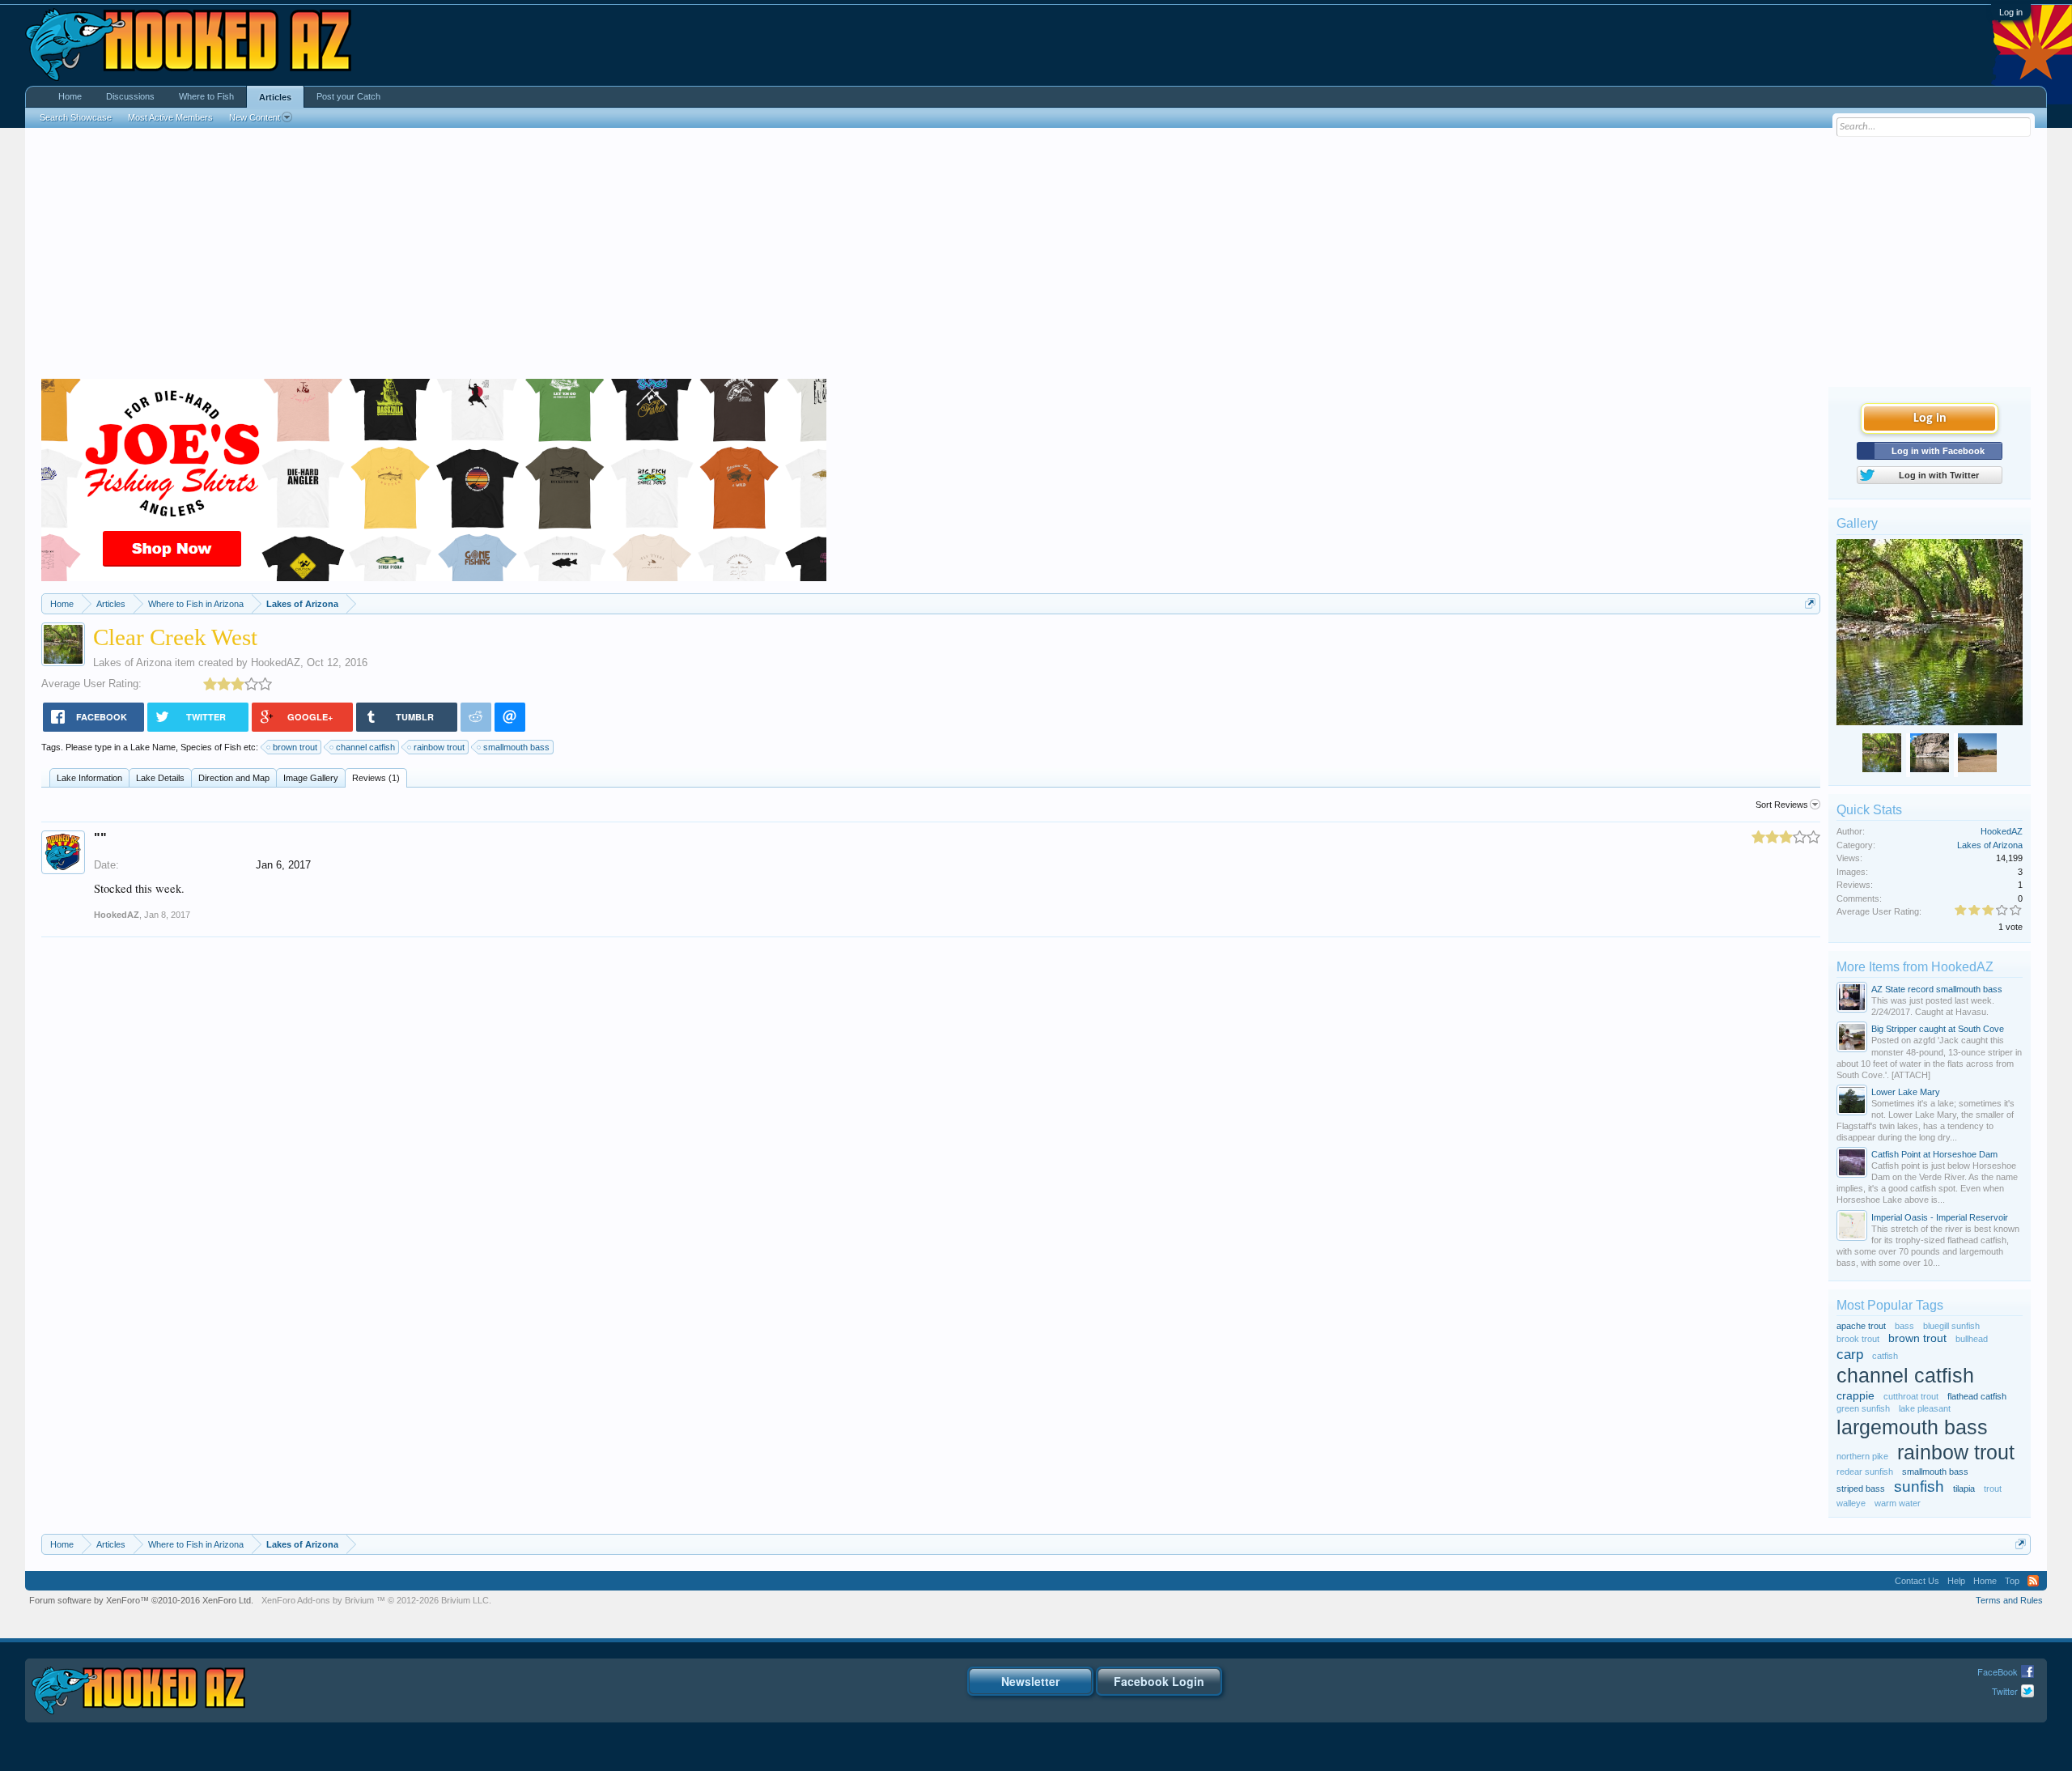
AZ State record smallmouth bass (1937, 989)
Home (70, 96)
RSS (2033, 1581)
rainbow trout (439, 747)
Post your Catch (348, 96)
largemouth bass (1912, 1427)
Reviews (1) (376, 778)
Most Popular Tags (1890, 1305)
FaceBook (1998, 1671)
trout (1993, 1489)
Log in (2011, 12)
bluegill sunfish (1951, 1326)
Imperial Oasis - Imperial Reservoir (1940, 1217)
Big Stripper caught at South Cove (1938, 1029)
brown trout (295, 747)
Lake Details (160, 778)
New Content (255, 117)
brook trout (1858, 1339)
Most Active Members (170, 117)
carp (1850, 1354)
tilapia (1964, 1489)
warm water (1898, 1503)
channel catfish (365, 747)
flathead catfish (1977, 1396)
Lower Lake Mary (1906, 1092)
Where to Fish (206, 96)
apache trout (1861, 1326)
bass (1904, 1326)
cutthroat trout (1911, 1396)
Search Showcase (76, 117)
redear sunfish (1865, 1472)
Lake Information (89, 778)
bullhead (1972, 1339)
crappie (1855, 1396)
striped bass (1861, 1489)
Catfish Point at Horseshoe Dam (1934, 1154)
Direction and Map (234, 778)
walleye (1851, 1503)
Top (2012, 1581)
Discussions (130, 96)
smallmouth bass (516, 747)
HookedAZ (276, 663)
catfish (1885, 1356)
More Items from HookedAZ (1915, 967)
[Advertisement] (1036, 257)
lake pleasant (1925, 1408)
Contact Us (1917, 1581)
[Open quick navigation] (1810, 603)
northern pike (1862, 1456)
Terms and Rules (2009, 1600)
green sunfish (1863, 1408)
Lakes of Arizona (132, 663)
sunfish (1919, 1486)
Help (1956, 1581)
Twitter (2005, 1691)
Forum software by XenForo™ (141, 1600)
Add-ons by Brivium (376, 1600)
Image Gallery (311, 778)
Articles (275, 97)
